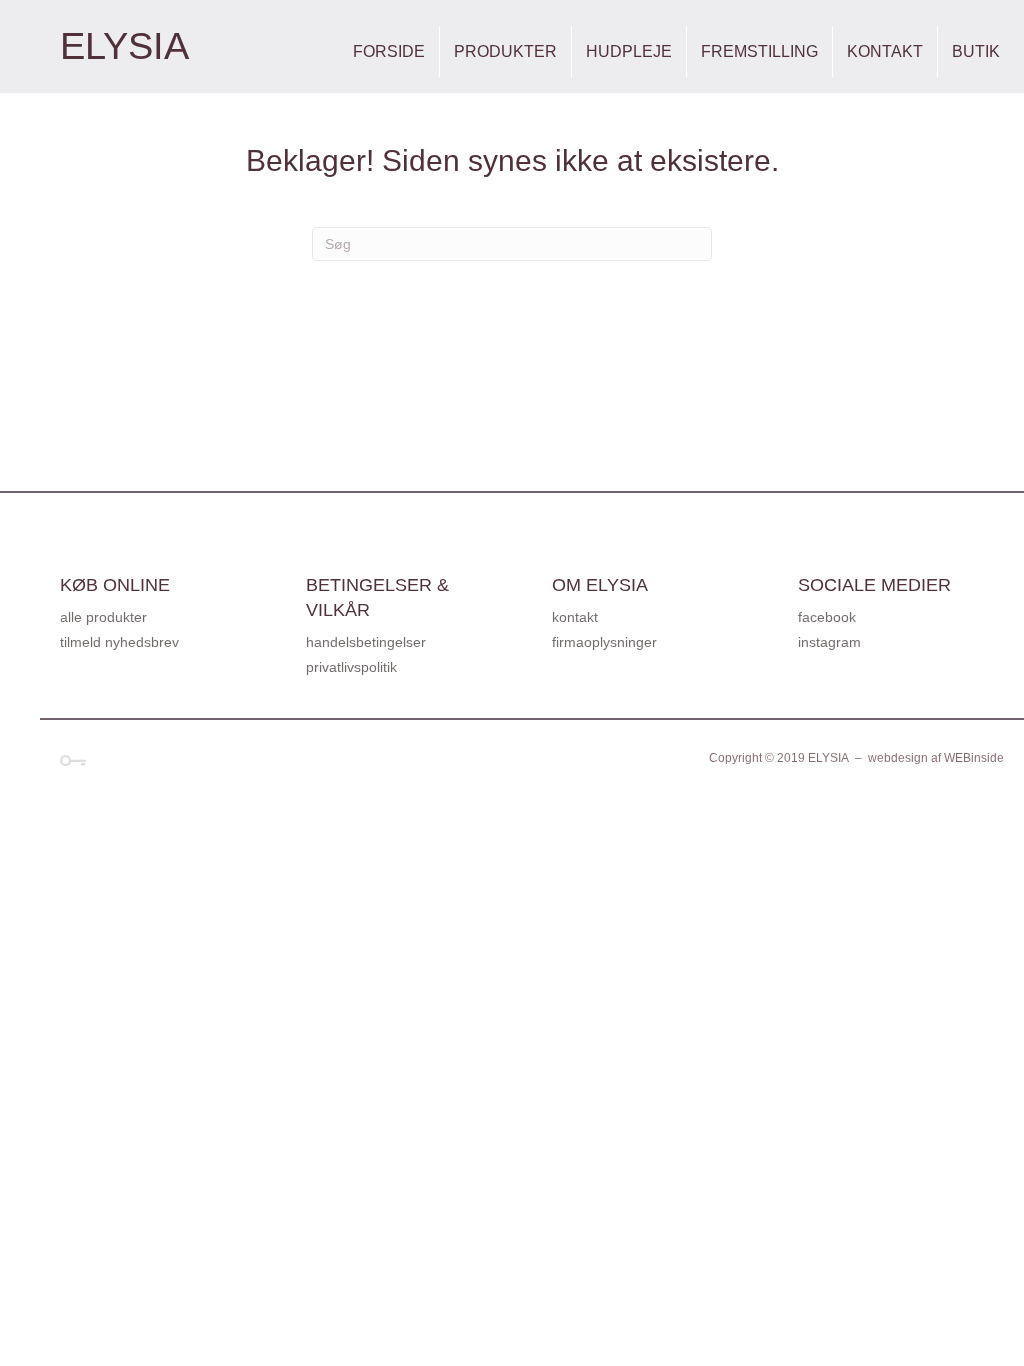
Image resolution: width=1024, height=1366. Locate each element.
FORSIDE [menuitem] (389, 51)
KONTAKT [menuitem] (885, 51)
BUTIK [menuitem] (976, 51)
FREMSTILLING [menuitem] (759, 51)
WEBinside (974, 758)
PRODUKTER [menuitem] (505, 51)
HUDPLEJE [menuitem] (629, 51)
